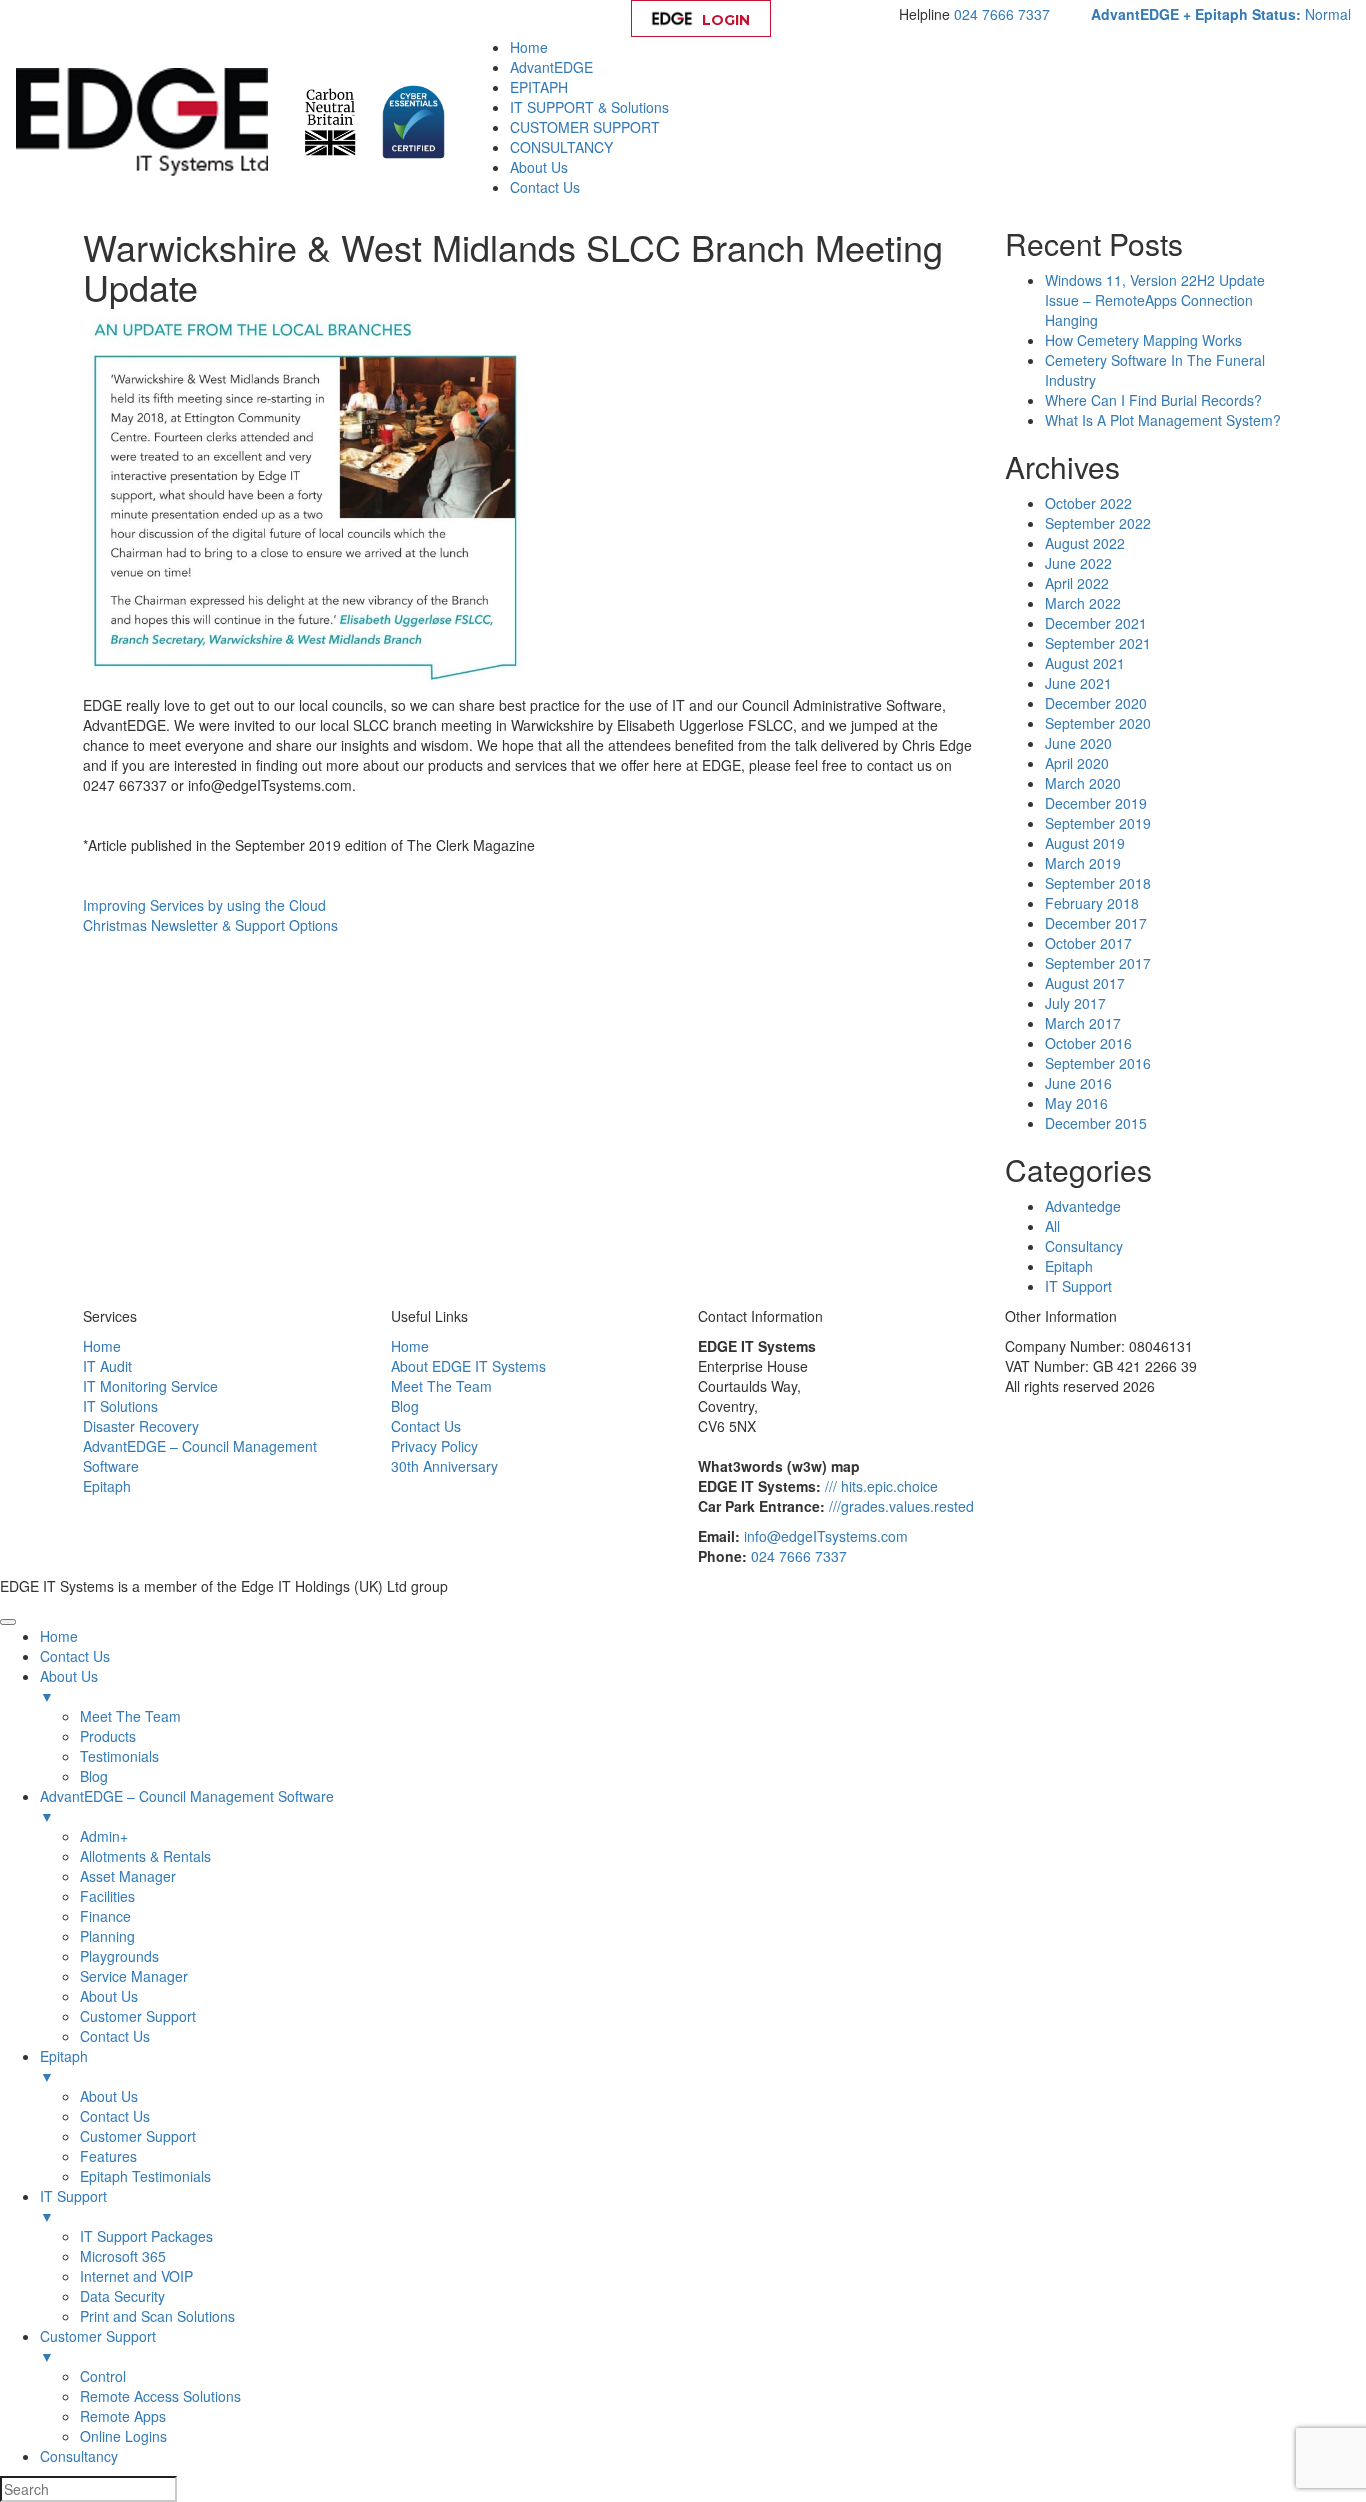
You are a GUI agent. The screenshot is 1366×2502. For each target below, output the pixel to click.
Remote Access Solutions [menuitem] (160, 2396)
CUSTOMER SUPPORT (585, 127)
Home (529, 47)
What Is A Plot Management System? (1163, 420)
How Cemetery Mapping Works (1143, 340)
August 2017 (1085, 983)
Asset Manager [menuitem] (128, 1876)
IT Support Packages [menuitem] (146, 2236)
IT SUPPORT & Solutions (589, 107)
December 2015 (1096, 1123)
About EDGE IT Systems (468, 1366)
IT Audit (107, 1366)
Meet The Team (441, 1386)
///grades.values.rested (901, 1506)
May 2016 (1076, 1103)
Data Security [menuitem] (122, 2296)
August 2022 (1085, 543)
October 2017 (1088, 943)
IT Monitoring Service (150, 1386)
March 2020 (1083, 783)
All (1052, 1226)
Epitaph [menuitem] (64, 2066)
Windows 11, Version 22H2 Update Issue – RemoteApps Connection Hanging (1155, 300)
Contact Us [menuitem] (75, 1656)
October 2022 (1088, 503)
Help (839, 19)
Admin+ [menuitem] (104, 1836)
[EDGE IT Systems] (147, 120)
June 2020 (1078, 743)
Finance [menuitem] (105, 1916)
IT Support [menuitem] (73, 2206)
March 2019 (1083, 863)
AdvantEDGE (551, 67)
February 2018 (1092, 903)
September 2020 (1098, 723)
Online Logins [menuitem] (123, 2436)
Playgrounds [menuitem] (119, 1956)
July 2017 (1075, 1003)
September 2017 (1098, 963)
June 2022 (1078, 563)
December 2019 (1096, 803)
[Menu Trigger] (8, 1622)
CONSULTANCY (561, 147)
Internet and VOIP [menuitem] (136, 2276)
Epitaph (1069, 1266)
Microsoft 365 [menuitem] (123, 2256)
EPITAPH (539, 87)
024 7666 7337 (1002, 14)
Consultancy (1084, 1246)
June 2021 (1078, 683)
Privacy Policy (434, 1446)
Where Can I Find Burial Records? (1153, 400)
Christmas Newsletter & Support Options (210, 925)
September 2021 (1098, 643)
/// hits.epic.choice (881, 1486)
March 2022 (1083, 603)
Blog (405, 1406)
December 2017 (1096, 923)
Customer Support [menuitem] (138, 2016)
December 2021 (1096, 623)
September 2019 (1098, 823)
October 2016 (1088, 1043)
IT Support (1078, 1286)
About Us (539, 167)
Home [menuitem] (59, 1636)
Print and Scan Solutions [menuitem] (157, 2316)
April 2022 (1077, 583)
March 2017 (1083, 1023)
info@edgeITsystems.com (826, 1536)
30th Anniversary (444, 1466)
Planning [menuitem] (107, 1936)
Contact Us (545, 187)
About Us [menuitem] (69, 1686)
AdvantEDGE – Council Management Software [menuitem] (187, 1806)
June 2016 (1078, 1083)
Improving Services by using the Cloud (204, 905)
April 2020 (1077, 763)
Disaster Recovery (141, 1426)
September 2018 (1098, 883)
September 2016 (1098, 1063)
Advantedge (1083, 1206)
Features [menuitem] (108, 2156)
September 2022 (1098, 523)
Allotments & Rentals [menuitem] (145, 1856)
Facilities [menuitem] (107, 1896)
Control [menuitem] (103, 2376)
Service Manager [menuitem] (134, 1976)
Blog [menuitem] (94, 1776)
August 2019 (1085, 843)
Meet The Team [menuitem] (130, 1716)
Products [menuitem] (108, 1736)
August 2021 (1085, 663)
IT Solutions (120, 1406)
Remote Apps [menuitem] (123, 2416)
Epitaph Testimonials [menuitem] (145, 2176)
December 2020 (1096, 703)
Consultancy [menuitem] (79, 2456)
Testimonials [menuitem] (119, 1756)
